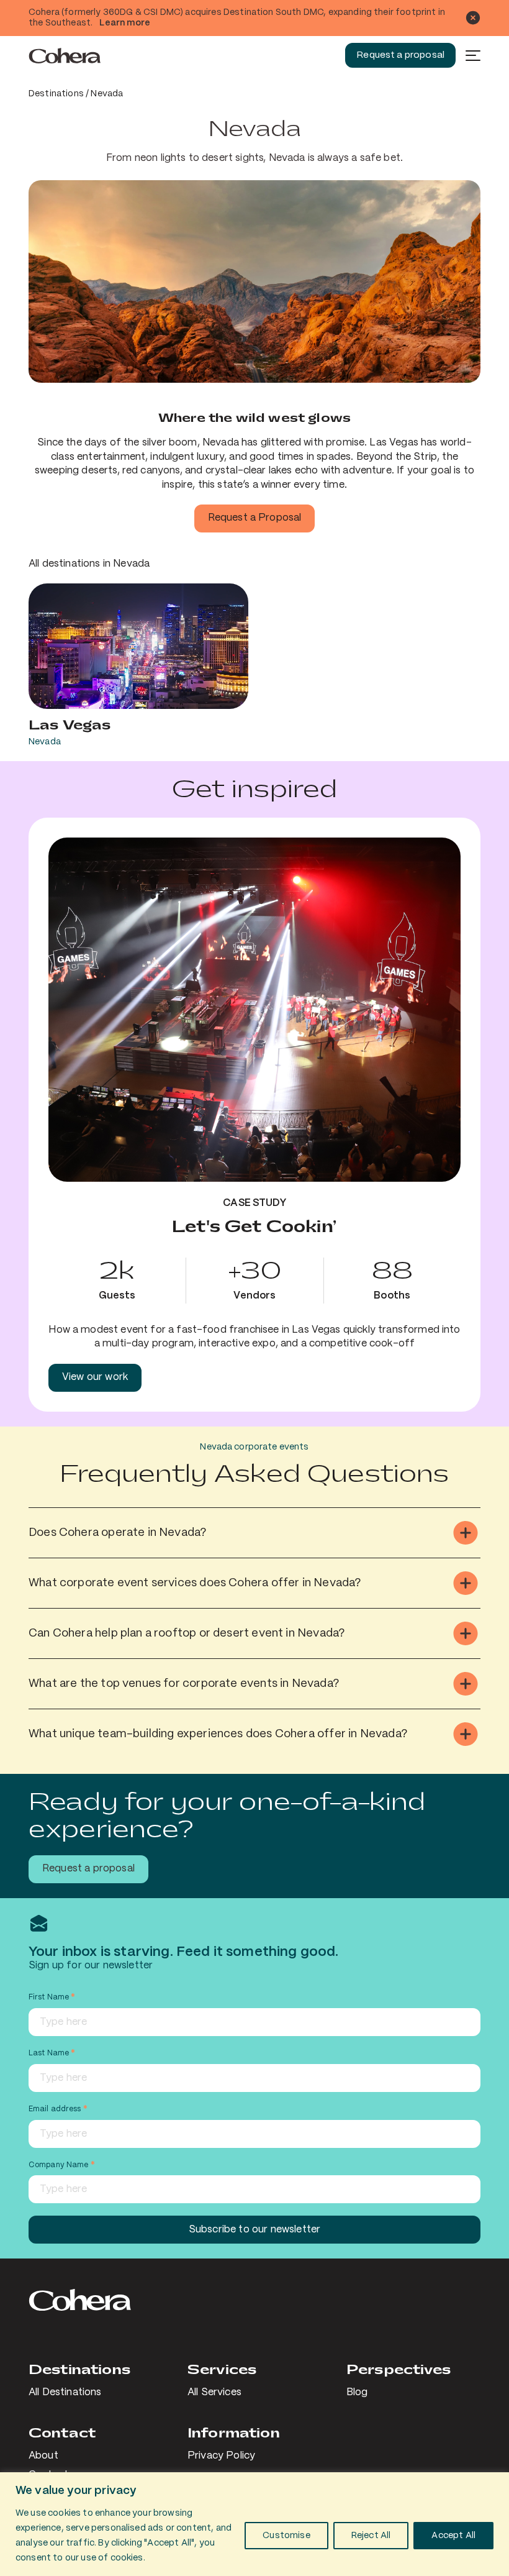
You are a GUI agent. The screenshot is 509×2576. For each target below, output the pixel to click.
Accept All (453, 2536)
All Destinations (65, 2392)
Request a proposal (400, 55)
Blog (357, 2392)
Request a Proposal (255, 518)
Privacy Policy (221, 2456)
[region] (254, 2524)
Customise (286, 2536)
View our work (95, 1377)
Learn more (125, 23)
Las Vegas (70, 725)
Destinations (56, 94)
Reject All (371, 2536)
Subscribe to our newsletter (254, 2230)
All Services (214, 2392)
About (43, 2456)
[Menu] (473, 55)
